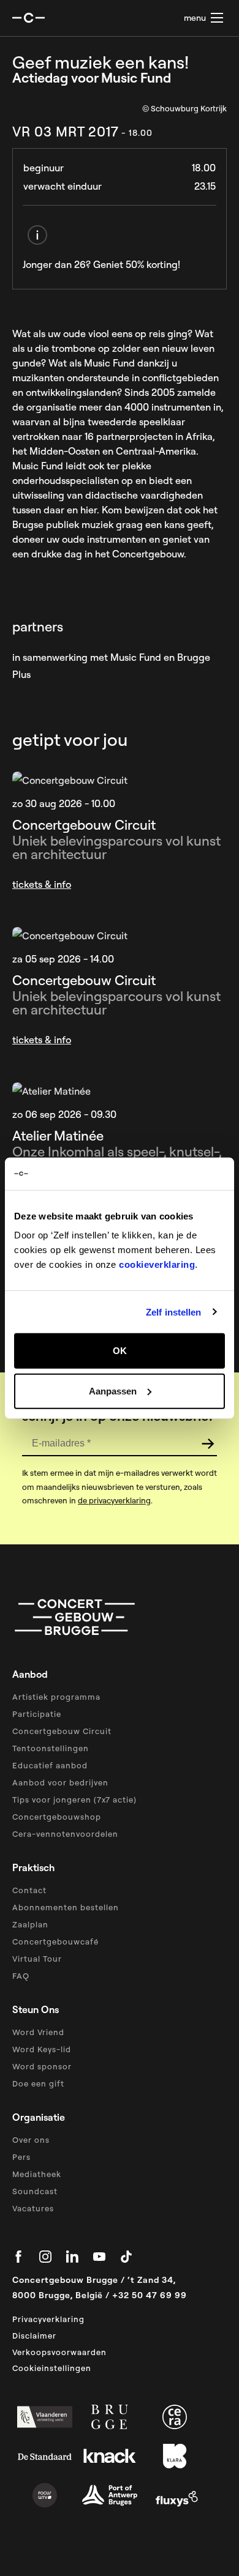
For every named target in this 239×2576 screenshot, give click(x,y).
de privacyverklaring (114, 1500)
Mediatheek (37, 2174)
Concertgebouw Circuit (62, 1731)
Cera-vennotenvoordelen (65, 1834)
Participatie (37, 1714)
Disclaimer (34, 2336)
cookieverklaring (157, 1264)
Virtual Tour (37, 1959)
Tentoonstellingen (51, 1748)
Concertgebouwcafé (55, 1941)
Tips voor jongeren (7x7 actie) (74, 1800)
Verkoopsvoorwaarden (59, 2352)
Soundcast (35, 2191)
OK (120, 1351)
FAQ (21, 1976)
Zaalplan (30, 1924)
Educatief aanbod (50, 1765)
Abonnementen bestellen (66, 1907)
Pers (21, 2157)
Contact (29, 1890)
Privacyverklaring (48, 2319)
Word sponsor (42, 2066)
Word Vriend (38, 2032)
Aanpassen (113, 1390)
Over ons (31, 2140)
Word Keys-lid (42, 2049)
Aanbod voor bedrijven (60, 1782)
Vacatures (33, 2208)
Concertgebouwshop (57, 1817)
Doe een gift (38, 2083)
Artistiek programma (56, 1697)
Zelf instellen (173, 1312)
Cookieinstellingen (52, 2368)
